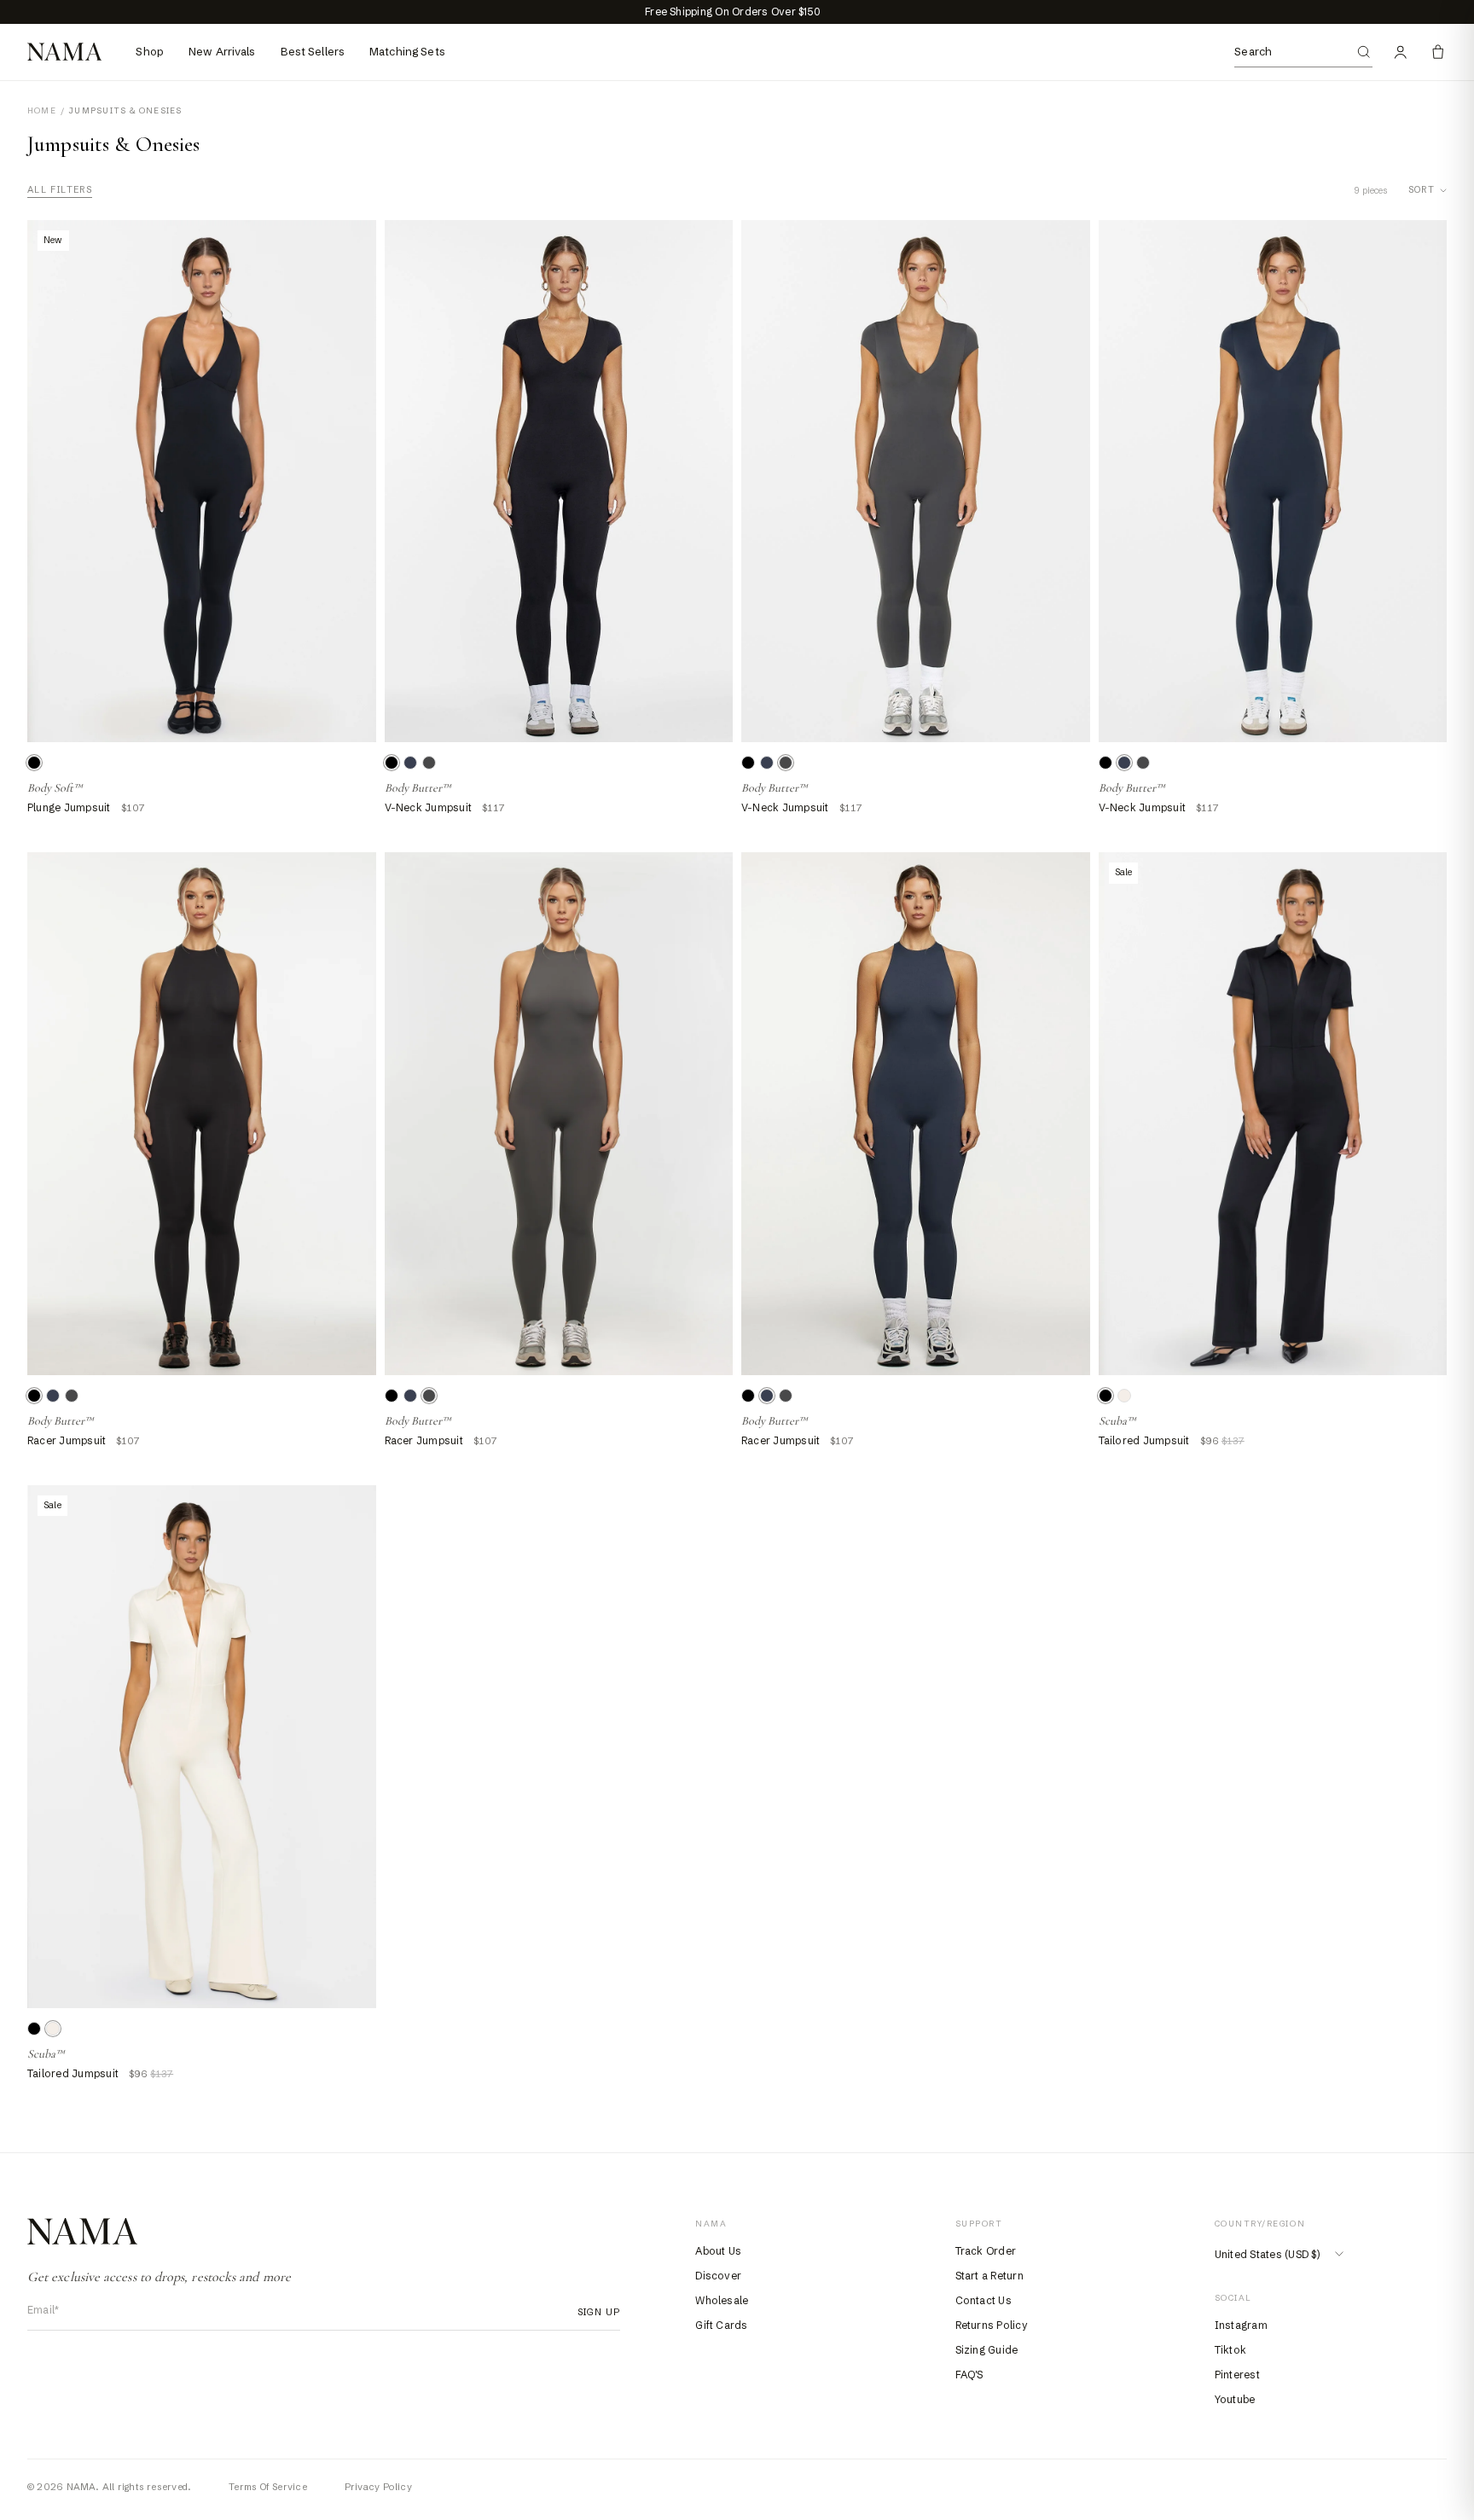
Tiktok (1230, 2350)
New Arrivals (222, 51)
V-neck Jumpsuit (429, 807)
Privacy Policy (378, 2487)
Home (42, 111)
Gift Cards (721, 2325)
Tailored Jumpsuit (1144, 1440)
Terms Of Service (268, 2487)
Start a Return (989, 2276)
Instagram (1241, 2325)
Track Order (986, 2251)
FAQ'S (969, 2375)
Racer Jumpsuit (67, 1440)
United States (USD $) (1267, 2254)
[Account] (1401, 52)
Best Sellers (313, 51)
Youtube (1235, 2399)
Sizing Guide (987, 2350)
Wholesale (722, 2300)
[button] (392, 763)
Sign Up (594, 2312)
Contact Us (984, 2300)
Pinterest (1237, 2375)
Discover (718, 2276)
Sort (1422, 190)
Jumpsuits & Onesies (125, 111)
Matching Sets (407, 51)
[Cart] (1438, 52)
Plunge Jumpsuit (69, 807)
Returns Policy (992, 2325)
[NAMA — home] (64, 52)
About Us (718, 2251)
